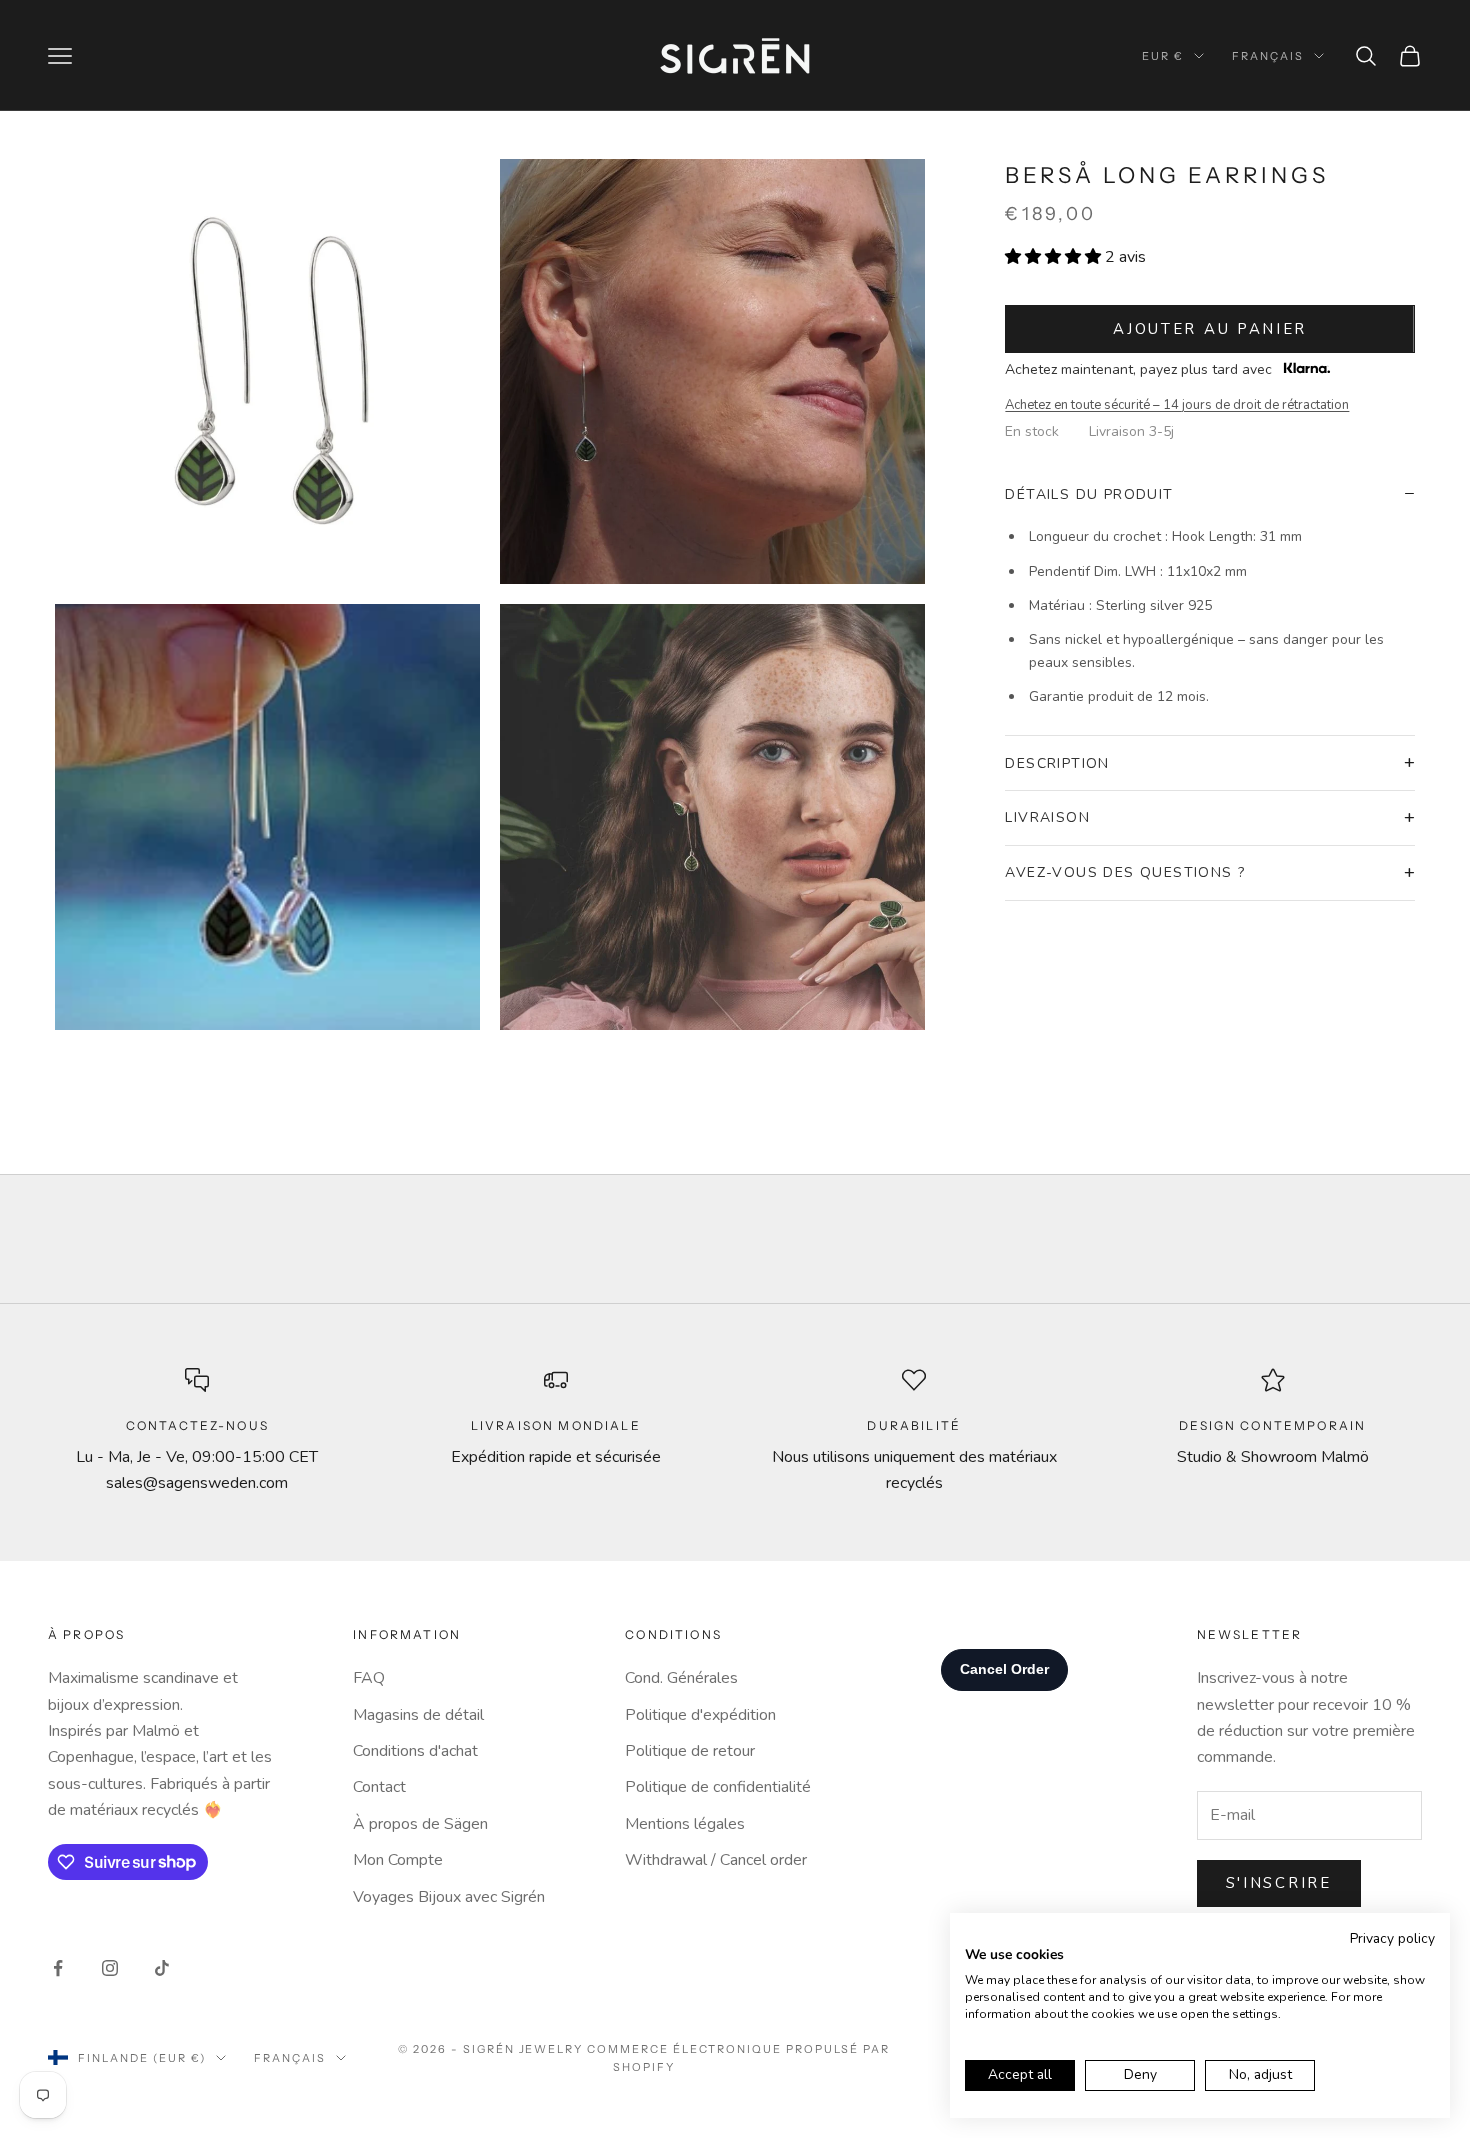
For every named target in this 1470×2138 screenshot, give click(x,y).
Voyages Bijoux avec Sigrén (449, 1897)
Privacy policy (1392, 1938)
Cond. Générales (681, 1678)
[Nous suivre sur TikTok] (162, 1968)
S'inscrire (1279, 1883)
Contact (379, 1787)
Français (1268, 56)
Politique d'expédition (700, 1715)
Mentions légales (685, 1824)
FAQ (369, 1678)
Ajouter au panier (1210, 329)
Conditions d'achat (415, 1751)
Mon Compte (398, 1860)
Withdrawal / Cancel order (716, 1860)
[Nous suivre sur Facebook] (58, 1968)
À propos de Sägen (420, 1824)
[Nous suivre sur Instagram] (110, 1968)
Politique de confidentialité (718, 1787)
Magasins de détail (418, 1715)
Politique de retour (690, 1751)
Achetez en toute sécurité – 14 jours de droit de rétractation (1177, 405)
